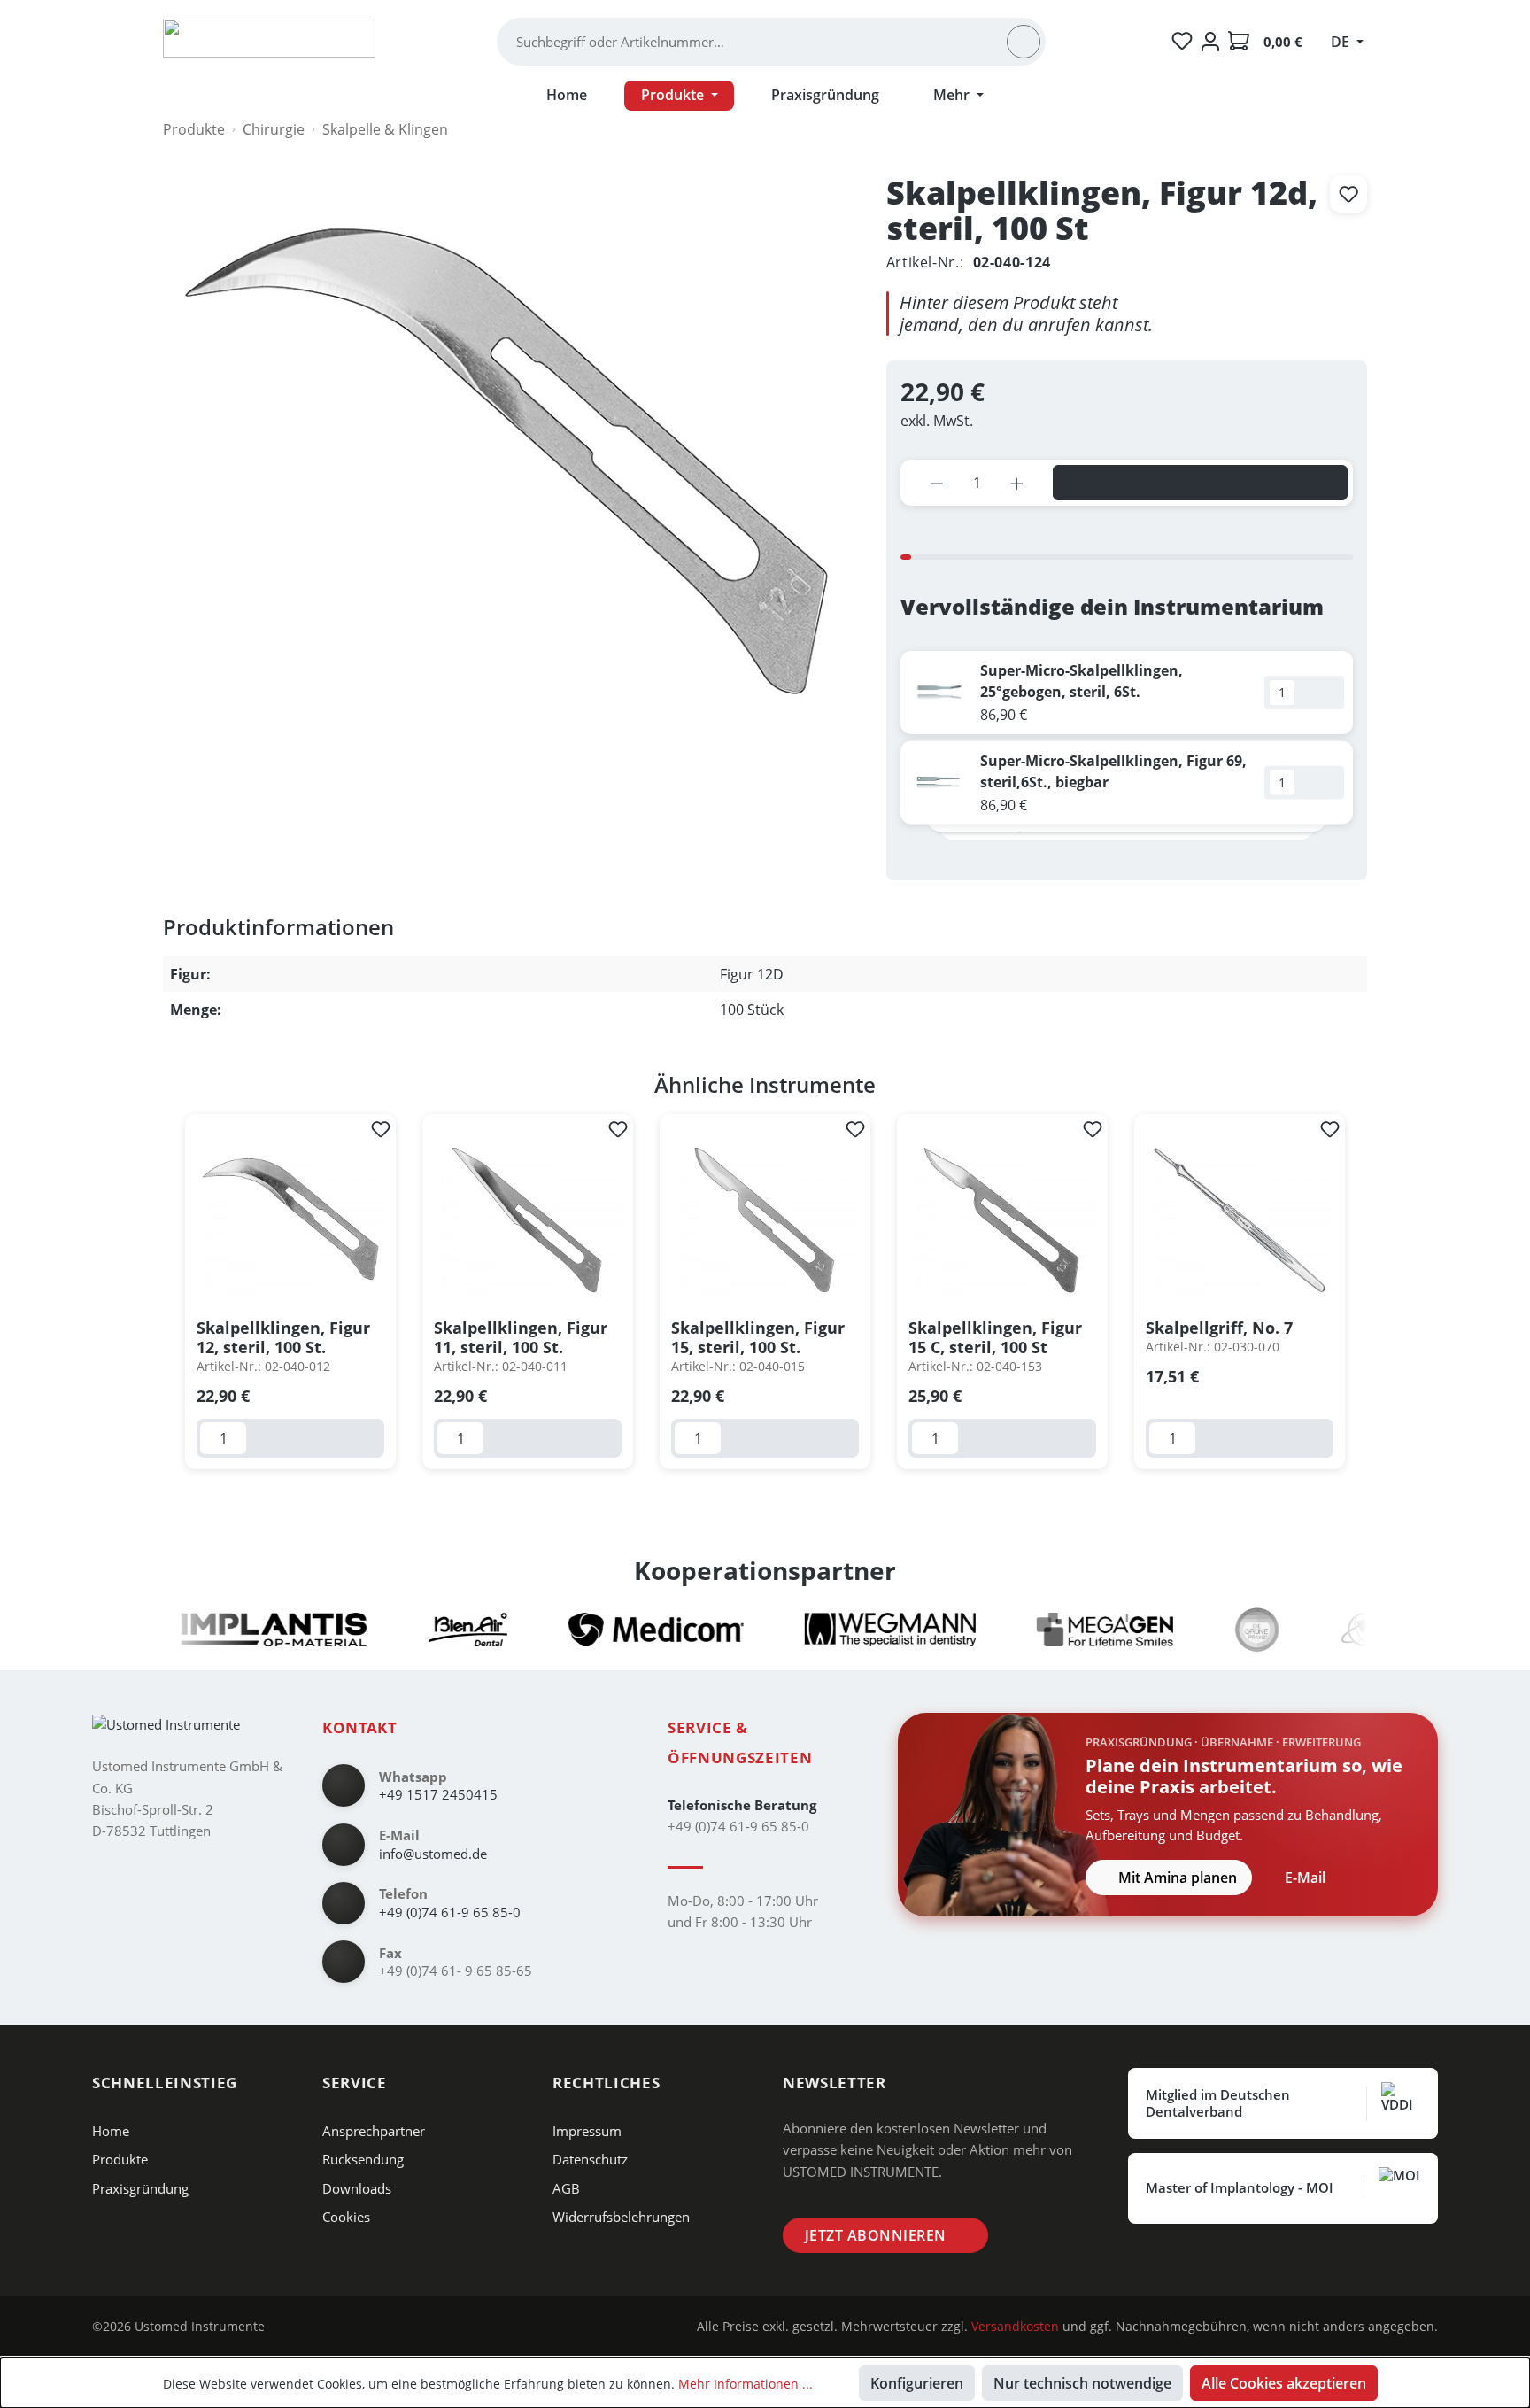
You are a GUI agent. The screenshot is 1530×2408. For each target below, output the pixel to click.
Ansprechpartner (374, 2131)
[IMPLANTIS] (232, 1630)
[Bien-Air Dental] (425, 1630)
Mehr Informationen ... (746, 2384)
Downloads (357, 2188)
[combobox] (760, 42)
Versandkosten (1015, 2326)
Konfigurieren (917, 2383)
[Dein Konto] (1210, 42)
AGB (566, 2188)
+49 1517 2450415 (438, 1794)
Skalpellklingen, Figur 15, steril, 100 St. (758, 1337)
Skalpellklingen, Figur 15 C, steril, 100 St (995, 1337)
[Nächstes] (1363, 1293)
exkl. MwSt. (937, 421)
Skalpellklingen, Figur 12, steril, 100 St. (283, 1337)
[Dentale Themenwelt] (1347, 1630)
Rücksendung (363, 2159)
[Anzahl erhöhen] (1017, 483)
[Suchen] (1024, 42)
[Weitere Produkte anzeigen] (1140, 858)
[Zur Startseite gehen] (269, 38)
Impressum (587, 2131)
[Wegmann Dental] (848, 1630)
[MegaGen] (1062, 1630)
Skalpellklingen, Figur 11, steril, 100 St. (521, 1337)
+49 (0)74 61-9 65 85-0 (450, 1912)
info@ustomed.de (433, 1854)
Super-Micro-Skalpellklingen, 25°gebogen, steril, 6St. (1082, 681)
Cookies (346, 2217)
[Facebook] (320, 2327)
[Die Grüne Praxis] (1215, 1630)
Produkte (120, 2159)
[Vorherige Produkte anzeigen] (1112, 858)
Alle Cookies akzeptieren (1284, 2383)
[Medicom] (614, 1630)
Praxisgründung (140, 2188)
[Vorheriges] (167, 1293)
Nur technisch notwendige (1082, 2383)
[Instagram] (293, 2327)
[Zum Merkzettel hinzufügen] (1348, 194)
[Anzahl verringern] (937, 483)
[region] (765, 1292)
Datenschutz (590, 2159)
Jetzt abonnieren (876, 2235)
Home (111, 2131)
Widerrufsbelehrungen (621, 2217)
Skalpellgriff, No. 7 (1219, 1328)
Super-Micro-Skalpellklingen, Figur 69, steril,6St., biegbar (1113, 771)
